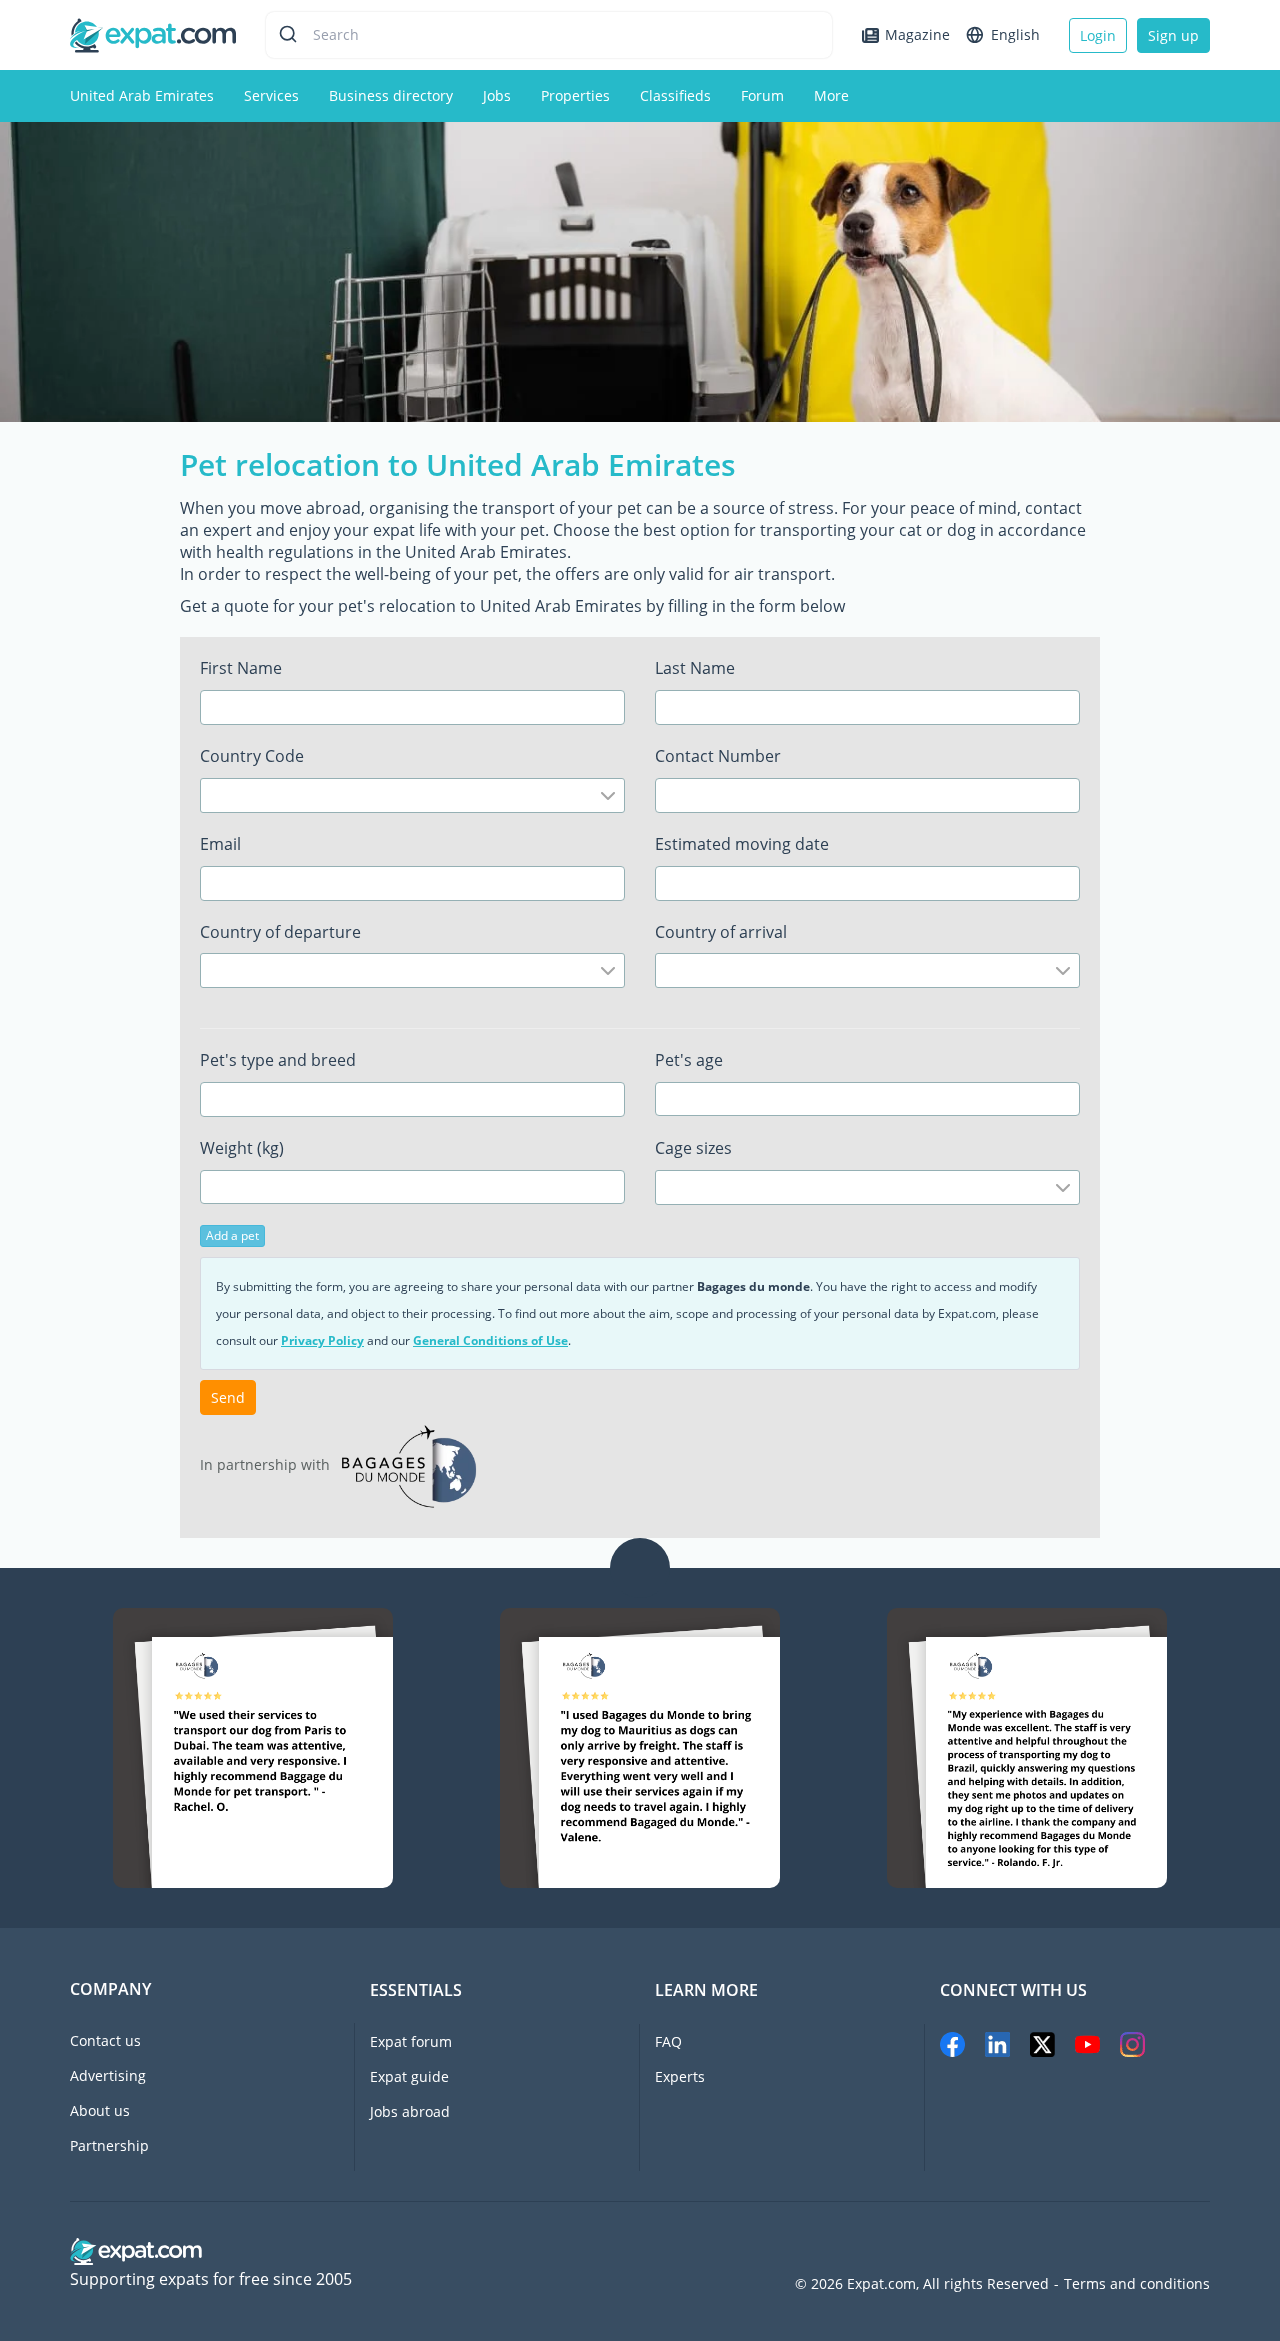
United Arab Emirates (142, 95)
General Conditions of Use (490, 1340)
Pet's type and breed (278, 1060)
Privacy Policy (322, 1340)
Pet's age (689, 1060)
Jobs (497, 95)
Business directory (391, 95)
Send (228, 1397)
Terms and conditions (1137, 2284)
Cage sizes (693, 1148)
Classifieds (675, 95)
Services (271, 95)
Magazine (917, 34)
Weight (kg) (242, 1148)
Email (220, 844)
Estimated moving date (742, 844)
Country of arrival (721, 932)
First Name (241, 668)
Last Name (695, 668)
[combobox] (412, 795)
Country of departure (280, 932)
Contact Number (718, 756)
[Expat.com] (153, 33)
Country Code (252, 756)
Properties (575, 95)
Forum (762, 95)
